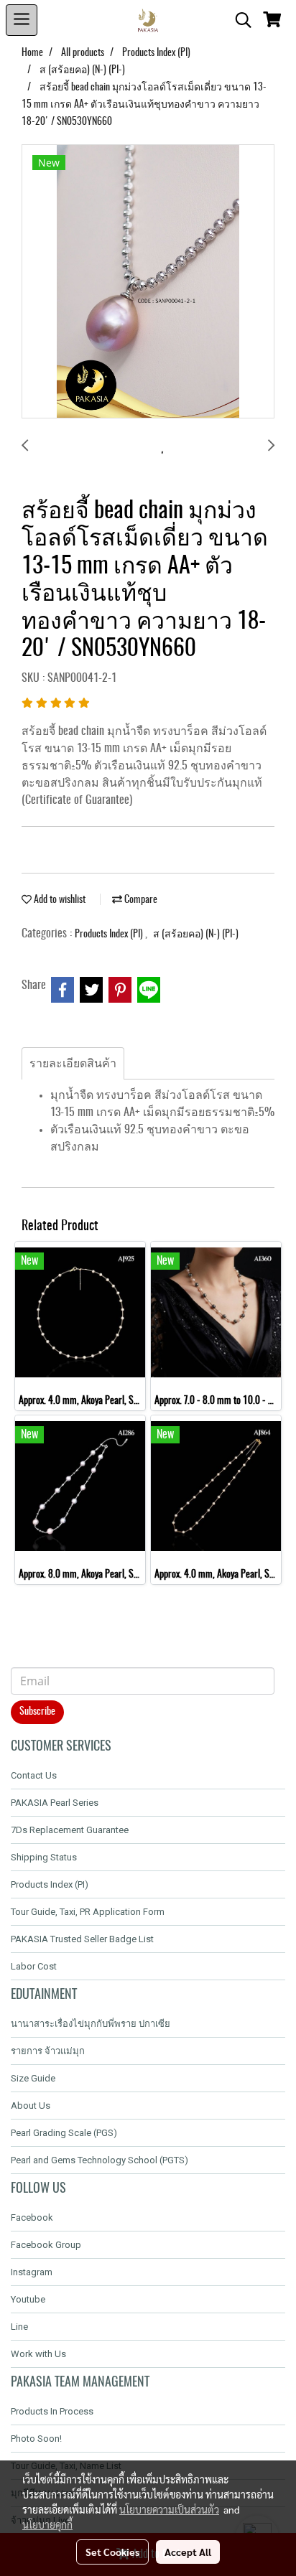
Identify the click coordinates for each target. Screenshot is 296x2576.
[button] (239, 20)
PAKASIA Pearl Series (55, 1803)
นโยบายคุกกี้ (47, 2524)
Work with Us (38, 2354)
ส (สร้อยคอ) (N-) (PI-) (196, 935)
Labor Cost (34, 1966)
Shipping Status (44, 1857)
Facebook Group (46, 2245)
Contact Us (34, 1775)
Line (19, 2327)
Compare (140, 900)
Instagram (32, 2272)
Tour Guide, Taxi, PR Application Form (88, 1912)
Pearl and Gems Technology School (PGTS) (100, 2160)
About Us (31, 2106)
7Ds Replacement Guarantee (70, 1830)
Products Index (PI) (110, 935)
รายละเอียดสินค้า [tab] (73, 1064)
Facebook (32, 2217)
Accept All (188, 2552)
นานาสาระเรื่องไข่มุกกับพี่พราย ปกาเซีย (91, 2024)
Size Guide (33, 2078)
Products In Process (52, 2411)
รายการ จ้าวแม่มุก (48, 2051)
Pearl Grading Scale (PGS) (64, 2133)
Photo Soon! (36, 2439)
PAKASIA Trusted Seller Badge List (82, 1939)
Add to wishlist (59, 900)
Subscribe (37, 1712)
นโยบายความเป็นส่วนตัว (169, 2509)
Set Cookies (112, 2552)
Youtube (28, 2299)
